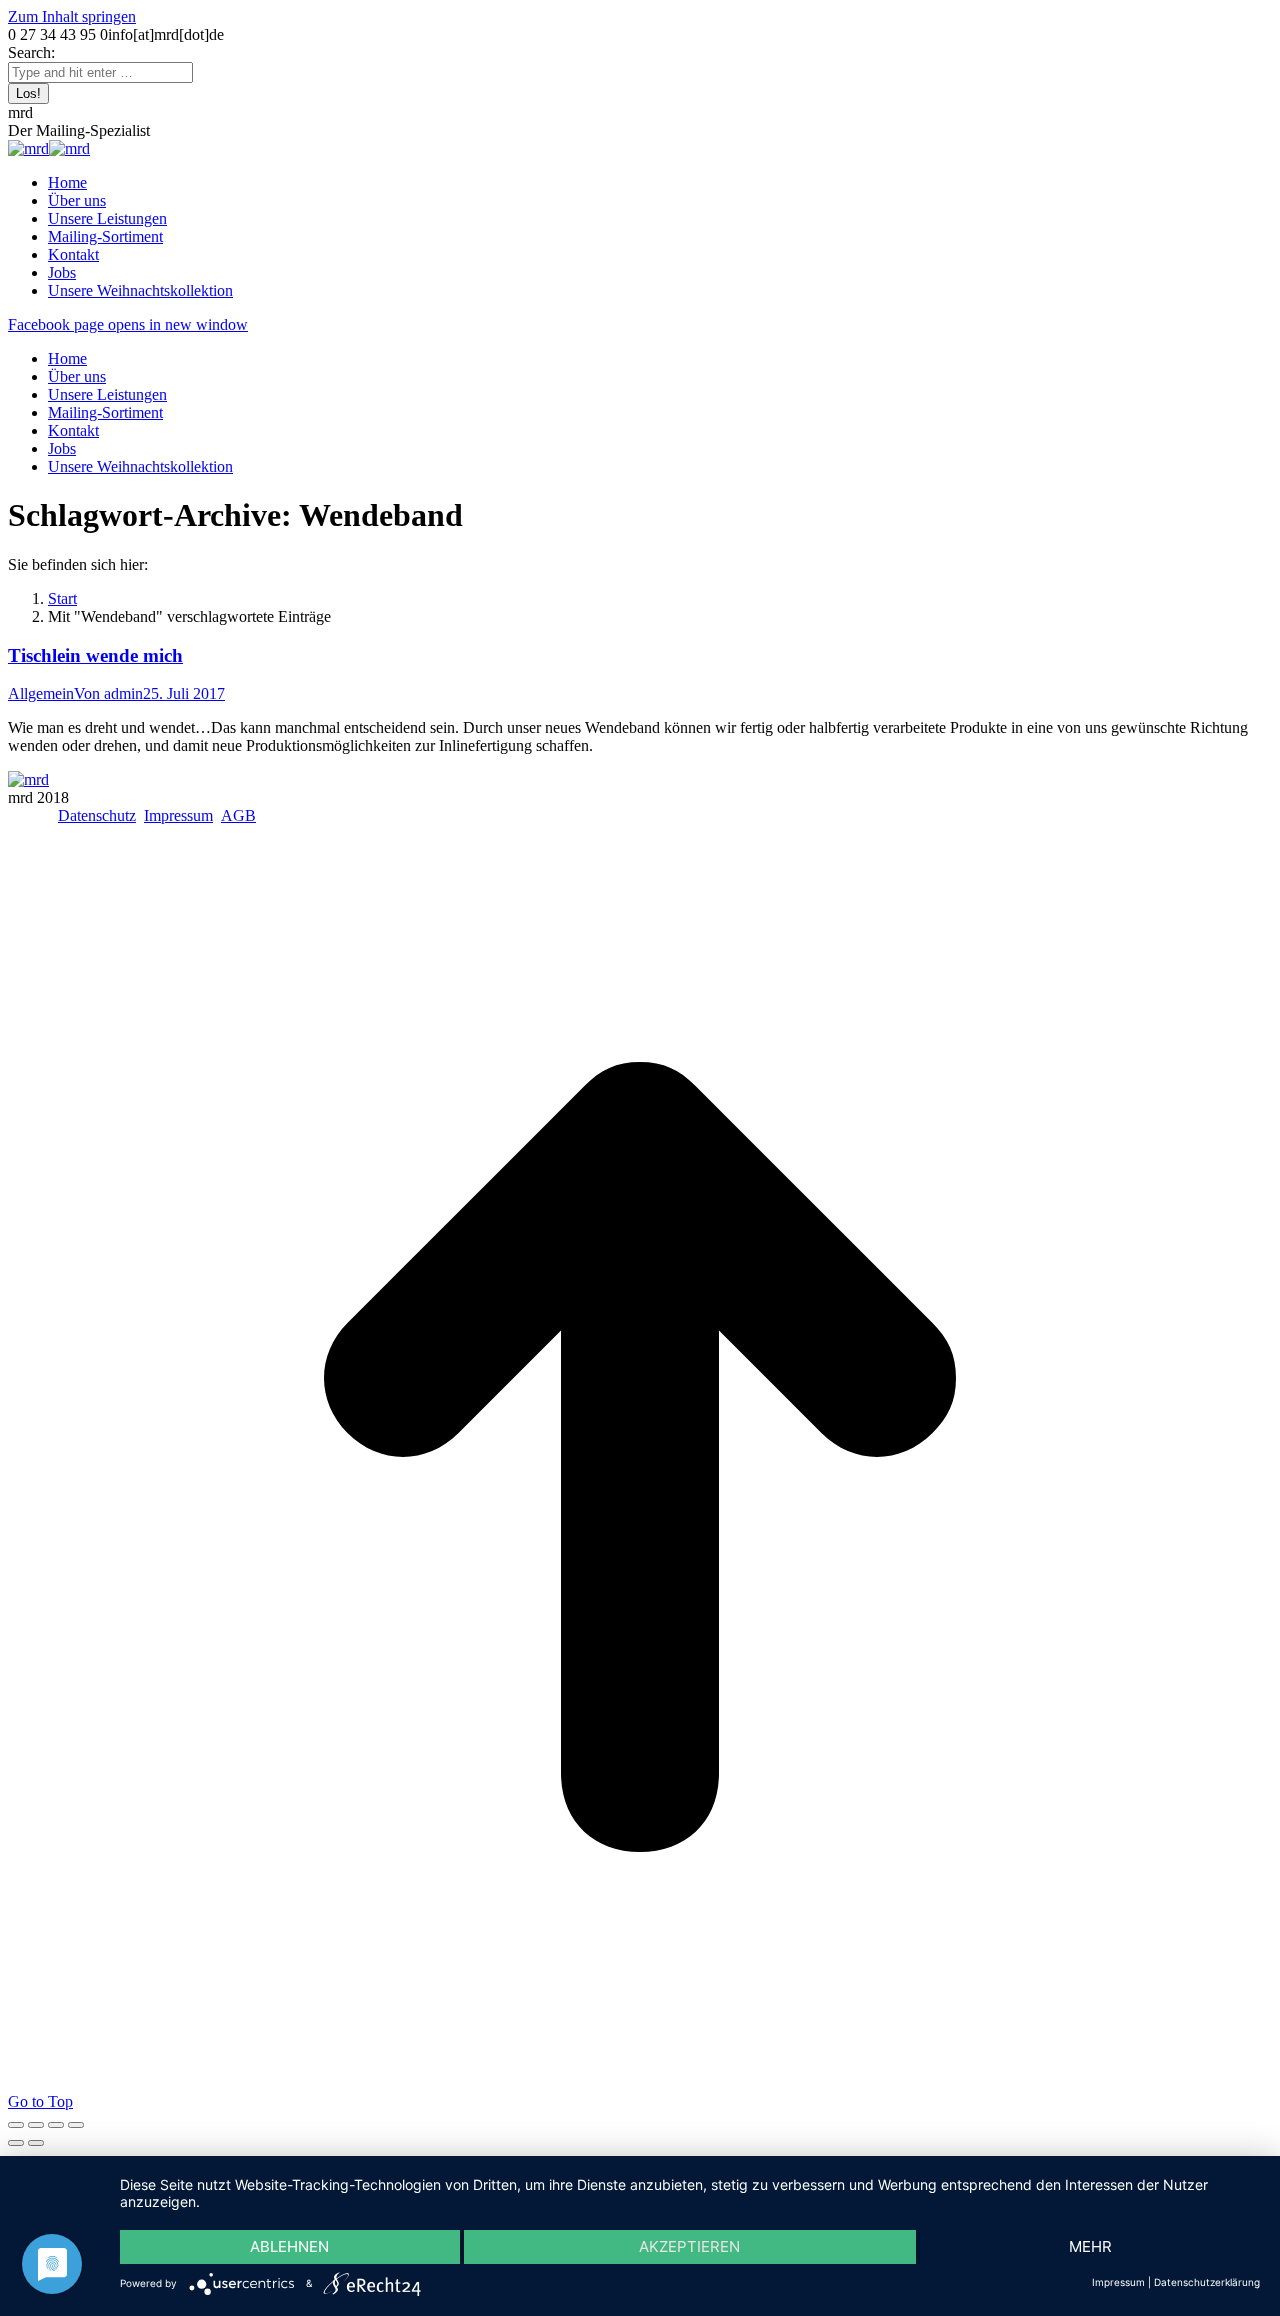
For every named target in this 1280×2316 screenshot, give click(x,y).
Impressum (178, 815)
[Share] (36, 2125)
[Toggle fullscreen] (56, 2125)
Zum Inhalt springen (72, 16)
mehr (1090, 2246)
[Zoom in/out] (76, 2125)
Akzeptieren (689, 2246)
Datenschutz (97, 815)
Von (108, 693)
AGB (238, 815)
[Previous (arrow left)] (16, 2143)
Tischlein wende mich (95, 655)
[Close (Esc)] (16, 2125)
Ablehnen (289, 2246)
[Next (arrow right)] (36, 2143)
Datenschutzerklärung (1207, 2282)
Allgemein (41, 693)
